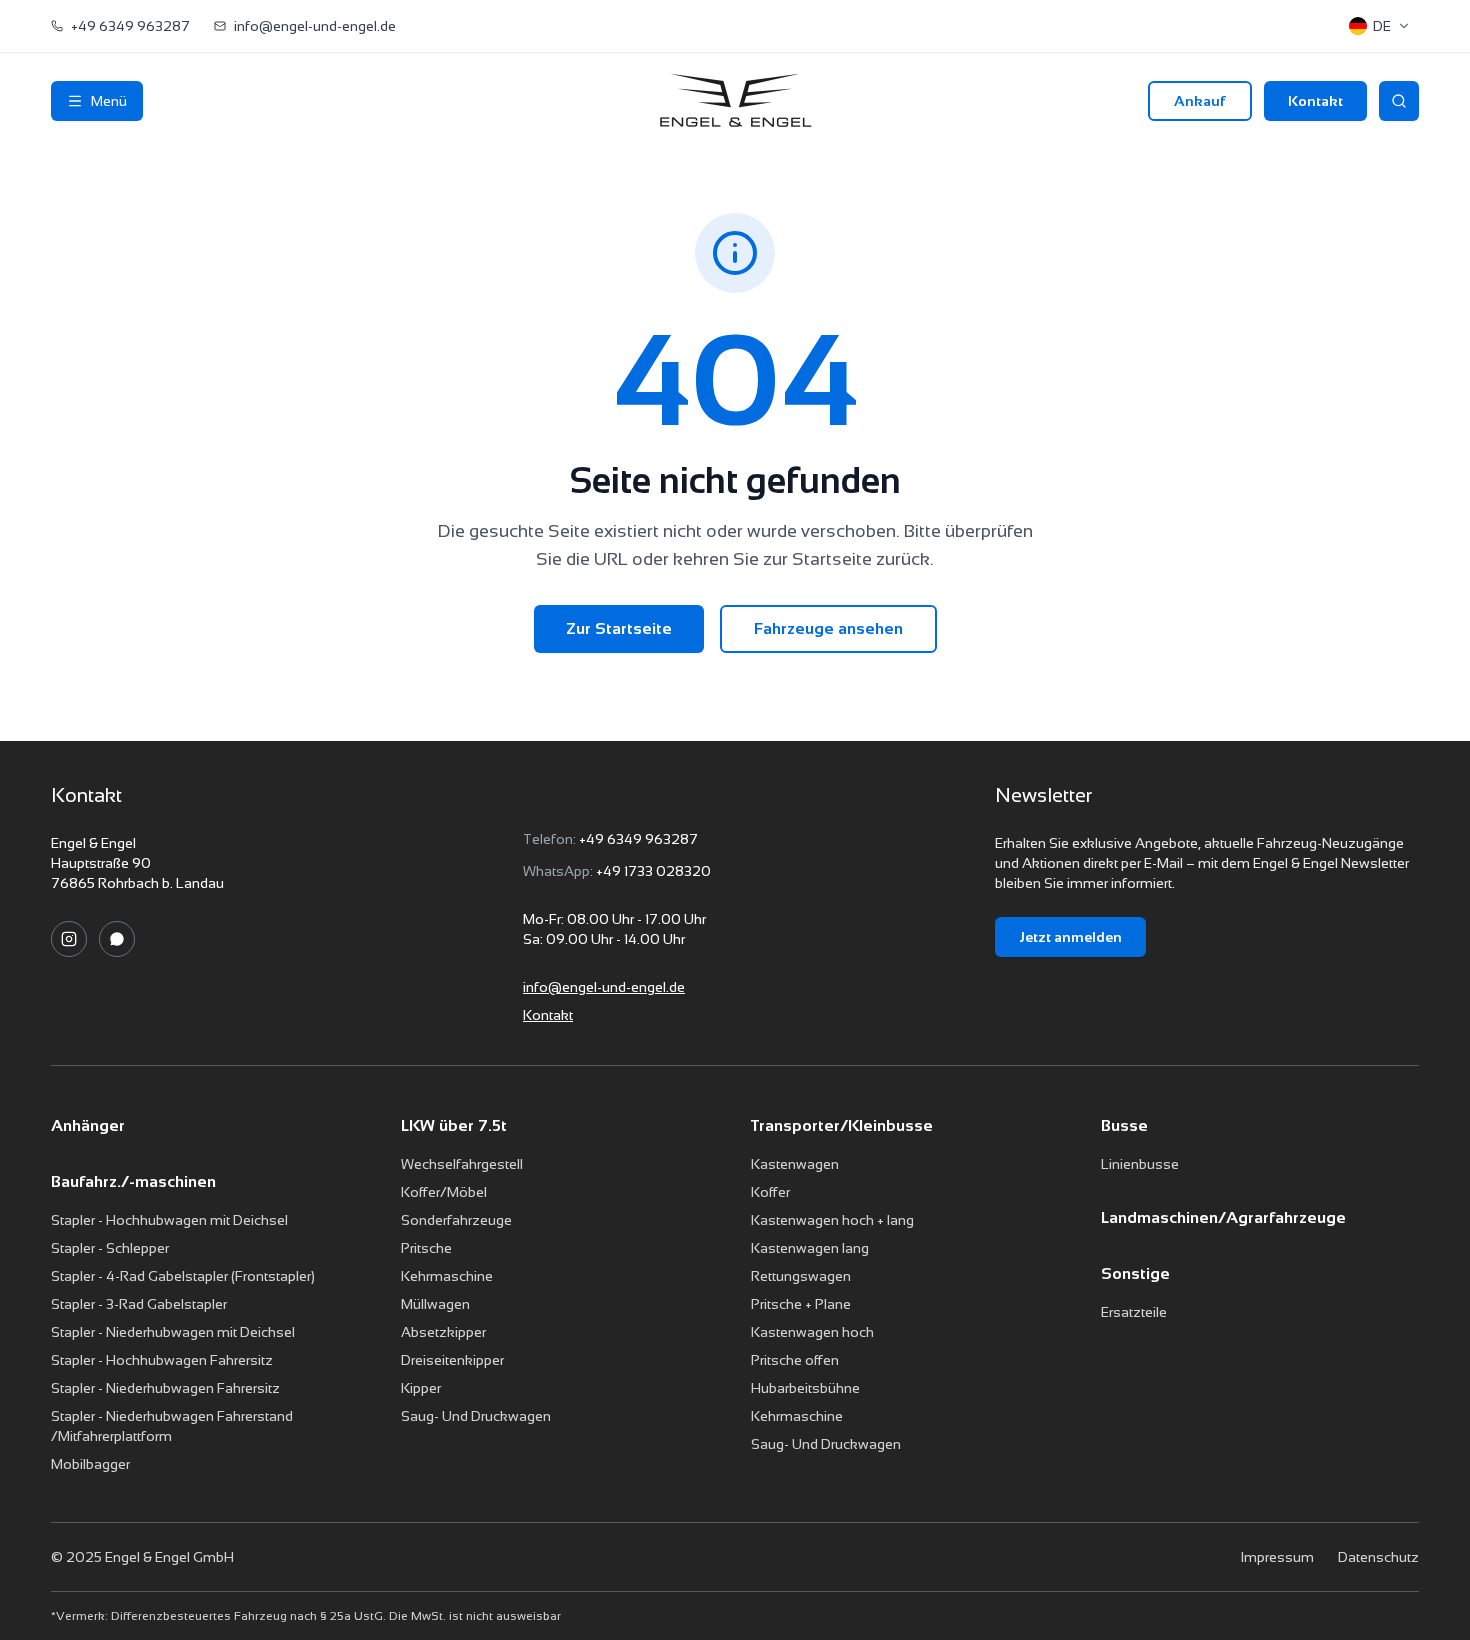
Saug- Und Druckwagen (476, 1416)
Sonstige (1135, 1273)
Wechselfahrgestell (462, 1164)
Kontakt (1315, 101)
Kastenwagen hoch (812, 1332)
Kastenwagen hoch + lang (832, 1220)
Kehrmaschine (447, 1276)
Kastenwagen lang (810, 1248)
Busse (1124, 1125)
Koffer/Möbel (444, 1192)
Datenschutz (1378, 1557)
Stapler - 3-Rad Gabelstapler (139, 1304)
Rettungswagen (801, 1276)
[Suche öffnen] (1399, 101)
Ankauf (1200, 101)
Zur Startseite (619, 628)
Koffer (770, 1192)
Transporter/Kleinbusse (842, 1125)
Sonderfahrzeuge (456, 1220)
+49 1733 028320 (653, 871)
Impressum (1277, 1557)
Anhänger (88, 1125)
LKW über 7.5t (454, 1125)
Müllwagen (435, 1304)
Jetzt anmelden (1070, 937)
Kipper (421, 1388)
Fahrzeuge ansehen (828, 628)
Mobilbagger (90, 1464)
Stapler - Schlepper (110, 1248)
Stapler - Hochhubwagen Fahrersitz (162, 1360)
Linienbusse (1140, 1164)
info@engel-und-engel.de (604, 987)
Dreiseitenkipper (452, 1360)
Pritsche (426, 1248)
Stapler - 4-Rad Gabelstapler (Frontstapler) (183, 1276)
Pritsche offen (795, 1360)
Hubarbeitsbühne (805, 1388)
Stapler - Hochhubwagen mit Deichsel (169, 1220)
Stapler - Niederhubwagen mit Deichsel (173, 1332)
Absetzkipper (443, 1332)
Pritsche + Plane (801, 1304)
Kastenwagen (795, 1164)
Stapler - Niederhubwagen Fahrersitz (165, 1388)
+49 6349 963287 (638, 839)
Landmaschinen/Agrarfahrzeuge (1223, 1217)
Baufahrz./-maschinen (133, 1181)
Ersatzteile (1134, 1312)
